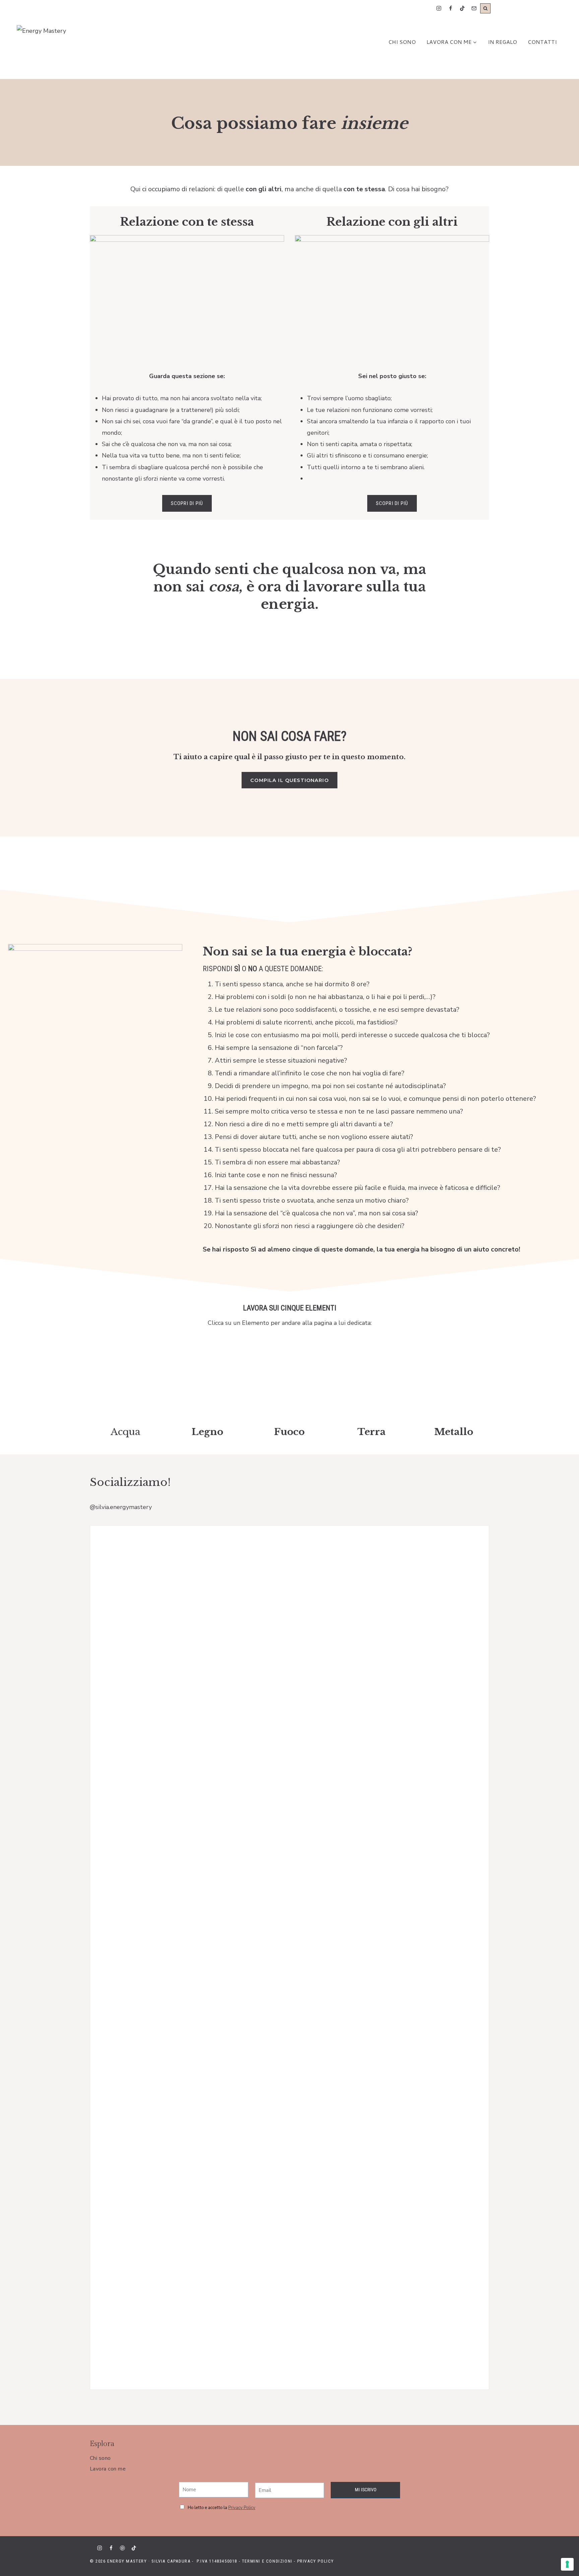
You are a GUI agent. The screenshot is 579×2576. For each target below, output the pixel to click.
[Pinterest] (122, 2548)
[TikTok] (463, 9)
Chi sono (402, 42)
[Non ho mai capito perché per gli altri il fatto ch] (131, 1670)
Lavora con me (108, 2469)
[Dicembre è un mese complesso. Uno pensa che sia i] (210, 1762)
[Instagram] (439, 9)
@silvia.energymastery (121, 1507)
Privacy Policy (316, 2561)
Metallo (454, 1432)
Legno (207, 1432)
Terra (372, 1432)
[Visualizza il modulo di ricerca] (485, 9)
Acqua (125, 1432)
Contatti (542, 42)
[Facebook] (451, 9)
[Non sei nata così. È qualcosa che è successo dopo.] (448, 1705)
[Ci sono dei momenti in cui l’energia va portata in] (369, 1561)
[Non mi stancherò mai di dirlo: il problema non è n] (131, 2193)
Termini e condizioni (267, 2561)
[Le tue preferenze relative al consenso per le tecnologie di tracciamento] (567, 2564)
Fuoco (289, 1432)
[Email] (474, 9)
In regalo (502, 42)
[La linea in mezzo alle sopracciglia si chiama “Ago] (289, 1630)
